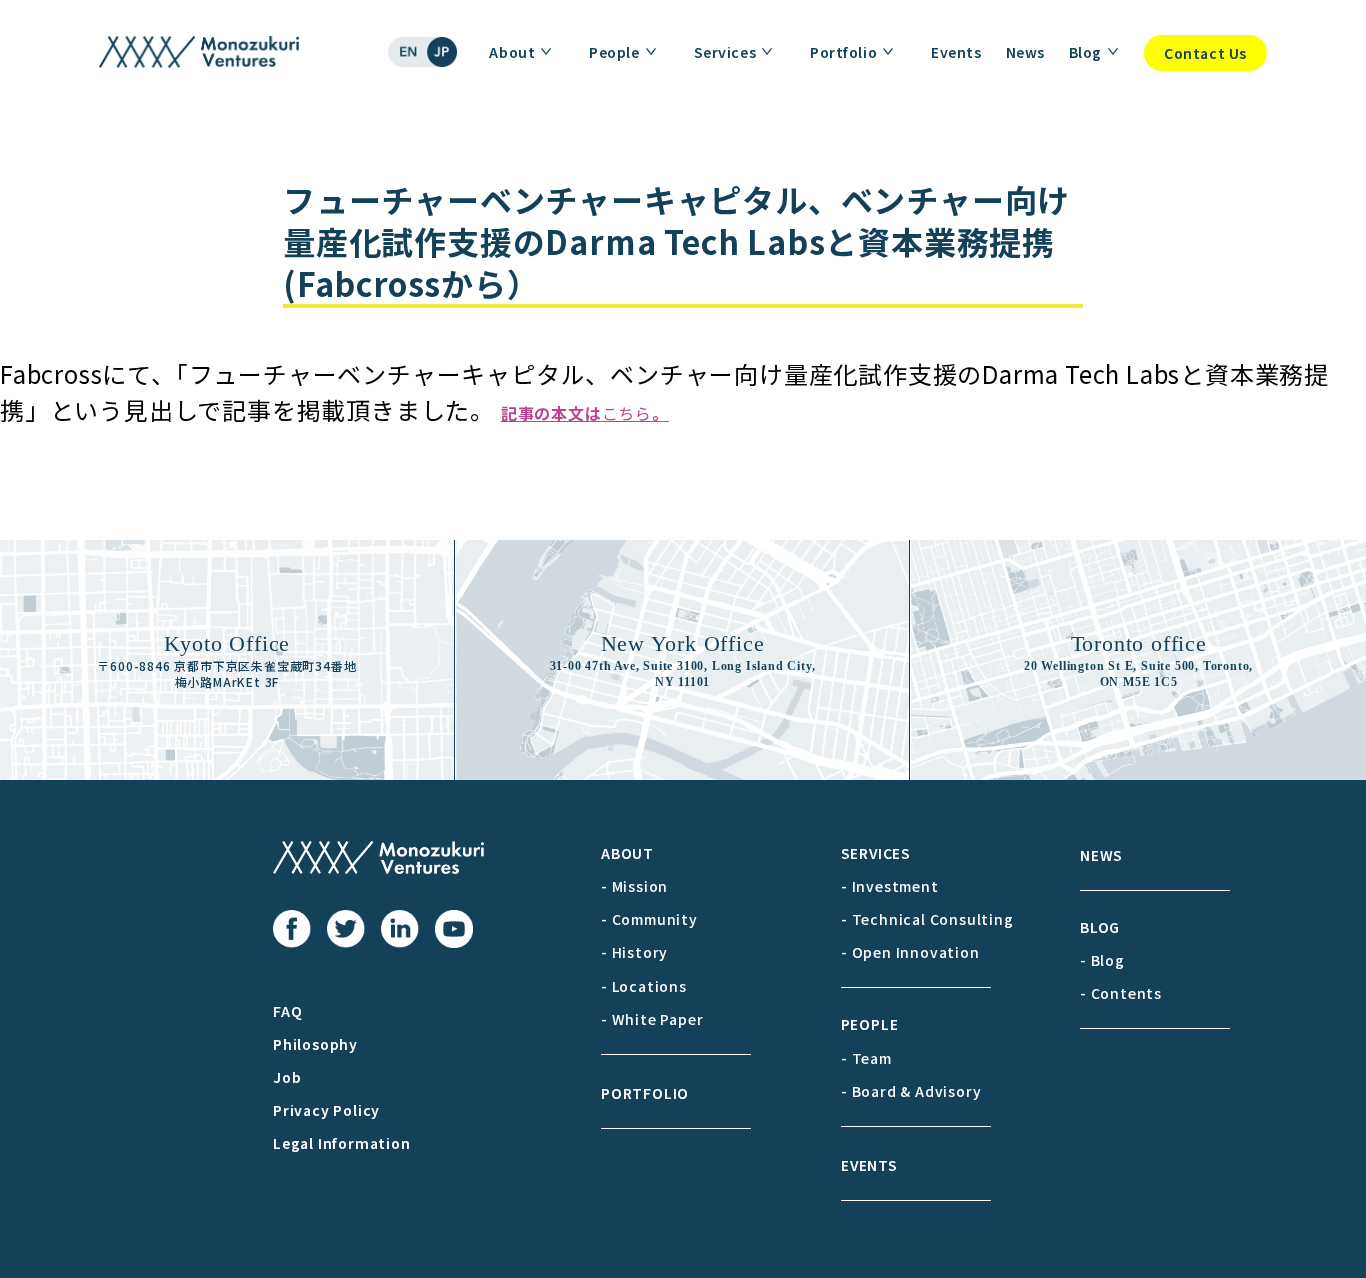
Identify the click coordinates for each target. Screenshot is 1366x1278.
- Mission (634, 886)
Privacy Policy (326, 1110)
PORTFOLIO (645, 1093)
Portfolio (843, 52)
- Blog (1102, 960)
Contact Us (1205, 53)
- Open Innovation (910, 952)
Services (725, 52)
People (614, 52)
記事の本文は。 (585, 413)
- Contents (1121, 993)
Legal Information (342, 1143)
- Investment (890, 886)
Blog (1085, 52)
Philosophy (315, 1044)
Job (287, 1077)
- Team (866, 1058)
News (1025, 52)
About (512, 52)
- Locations (644, 986)
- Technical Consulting (927, 919)
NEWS (1101, 855)
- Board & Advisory (911, 1091)
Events (956, 52)
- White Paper (652, 1019)
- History (634, 952)
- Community (649, 919)
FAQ (287, 1011)
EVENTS (869, 1165)
